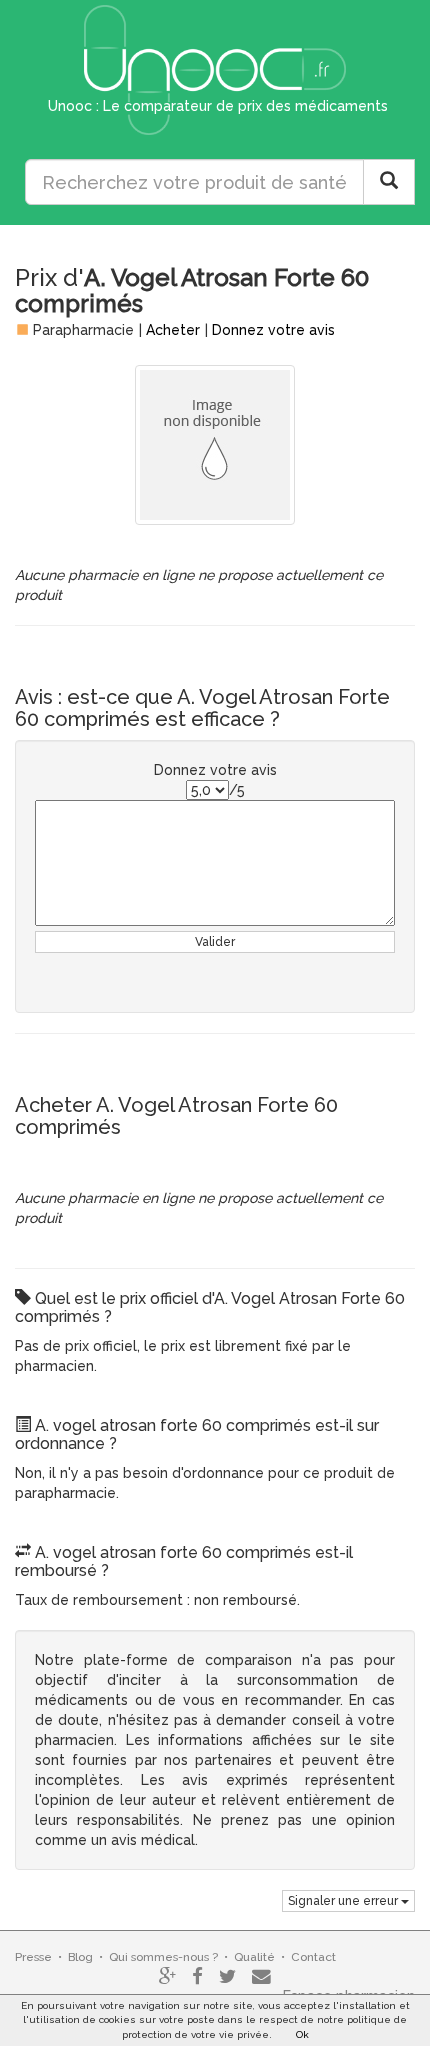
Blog (80, 1957)
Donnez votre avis (273, 330)
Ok (302, 2034)
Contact (313, 1957)
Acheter (173, 330)
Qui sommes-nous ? (163, 1957)
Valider (215, 942)
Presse (33, 1957)
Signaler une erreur (344, 1901)
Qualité (254, 1957)
